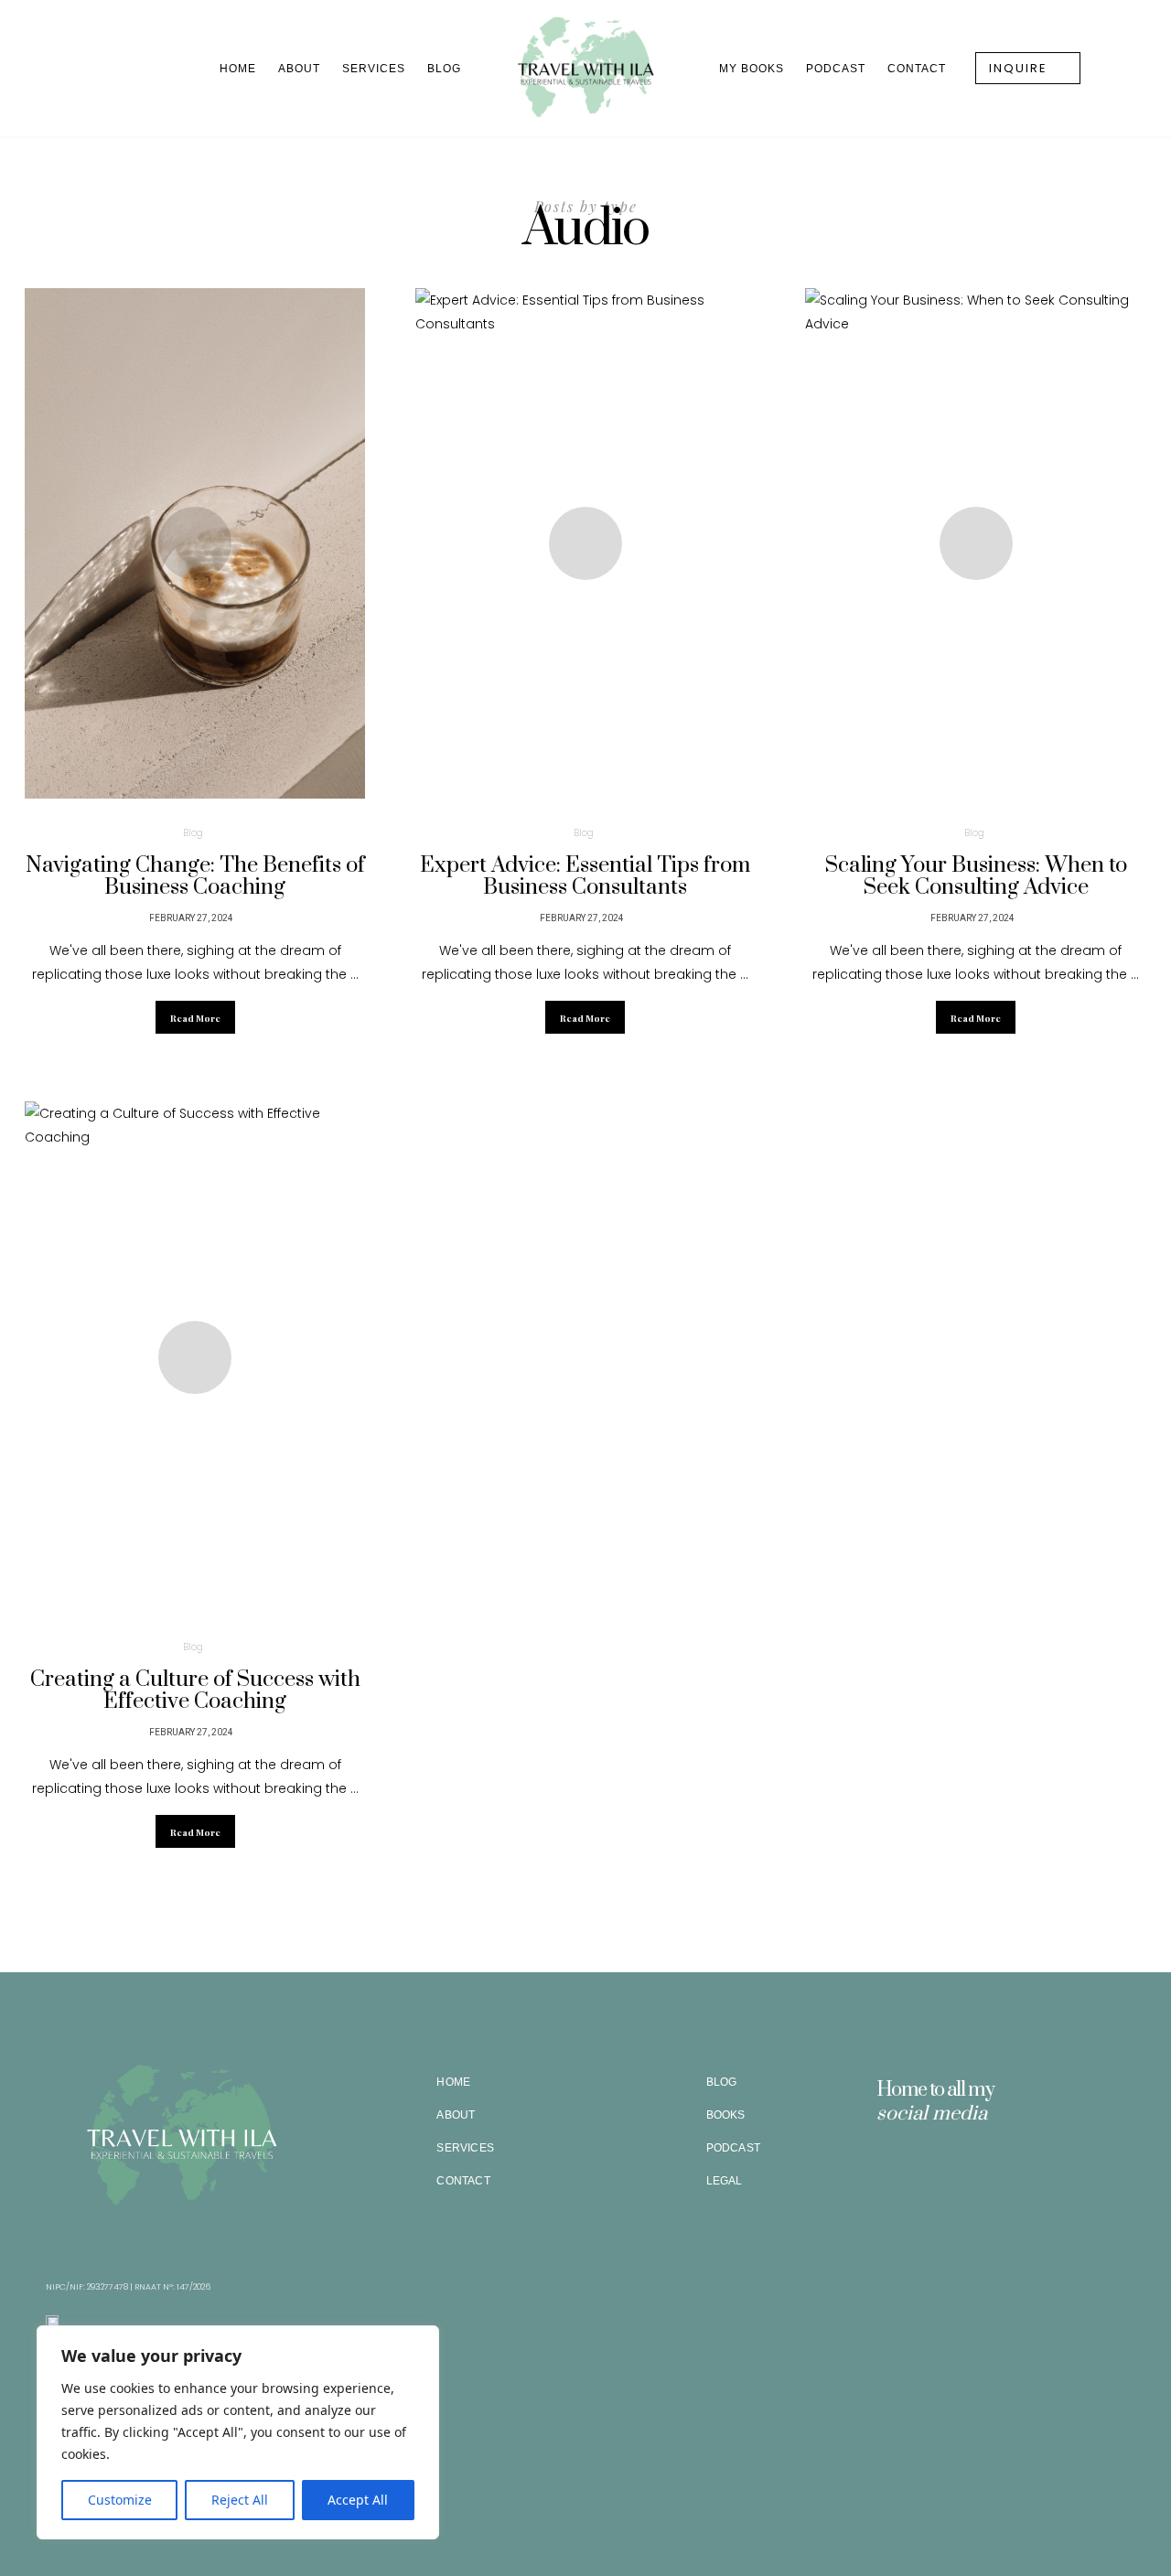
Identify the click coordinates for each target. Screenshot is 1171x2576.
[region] (238, 2432)
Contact (917, 69)
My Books (752, 69)
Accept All (358, 2500)
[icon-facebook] (916, 2168)
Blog (444, 69)
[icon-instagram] (889, 2168)
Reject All (240, 2500)
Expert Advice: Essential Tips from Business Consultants (585, 876)
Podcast (836, 69)
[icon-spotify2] (942, 2168)
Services (374, 69)
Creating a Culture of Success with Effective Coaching (195, 1690)
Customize (120, 2500)
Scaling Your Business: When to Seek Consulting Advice (976, 876)
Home (238, 69)
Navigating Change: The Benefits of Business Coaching (195, 876)
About (299, 69)
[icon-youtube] (969, 2168)
